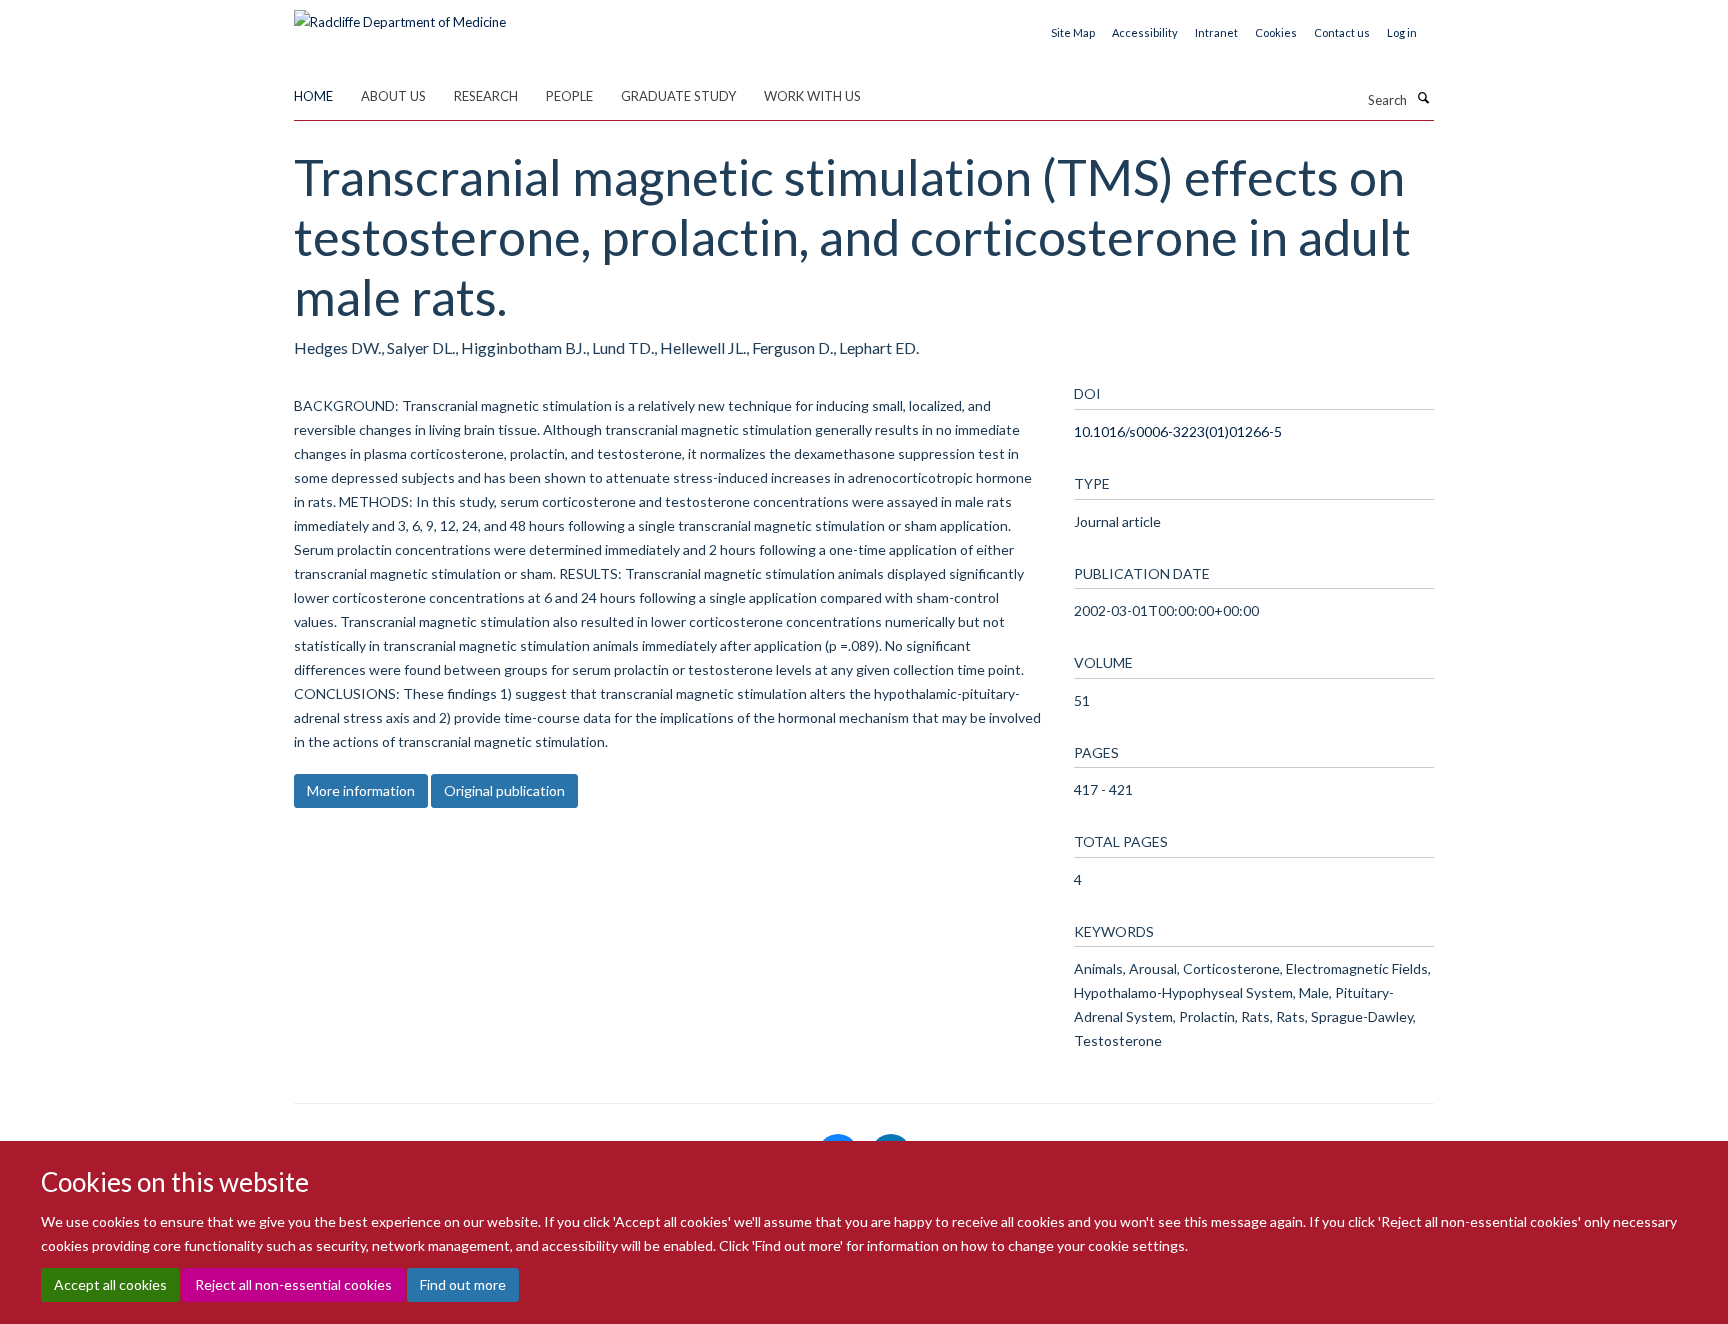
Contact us (1342, 32)
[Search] (1423, 98)
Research (486, 96)
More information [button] (361, 790)
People (569, 96)
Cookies (1276, 32)
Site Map (1073, 32)
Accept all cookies (110, 1284)
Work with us (812, 96)
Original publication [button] (504, 790)
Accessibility (1145, 32)
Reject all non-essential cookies (293, 1284)
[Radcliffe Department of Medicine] (400, 15)
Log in (1402, 32)
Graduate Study (678, 96)
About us (393, 96)
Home (313, 96)
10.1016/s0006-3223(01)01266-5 (1178, 431)
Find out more (463, 1284)
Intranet (1216, 32)
